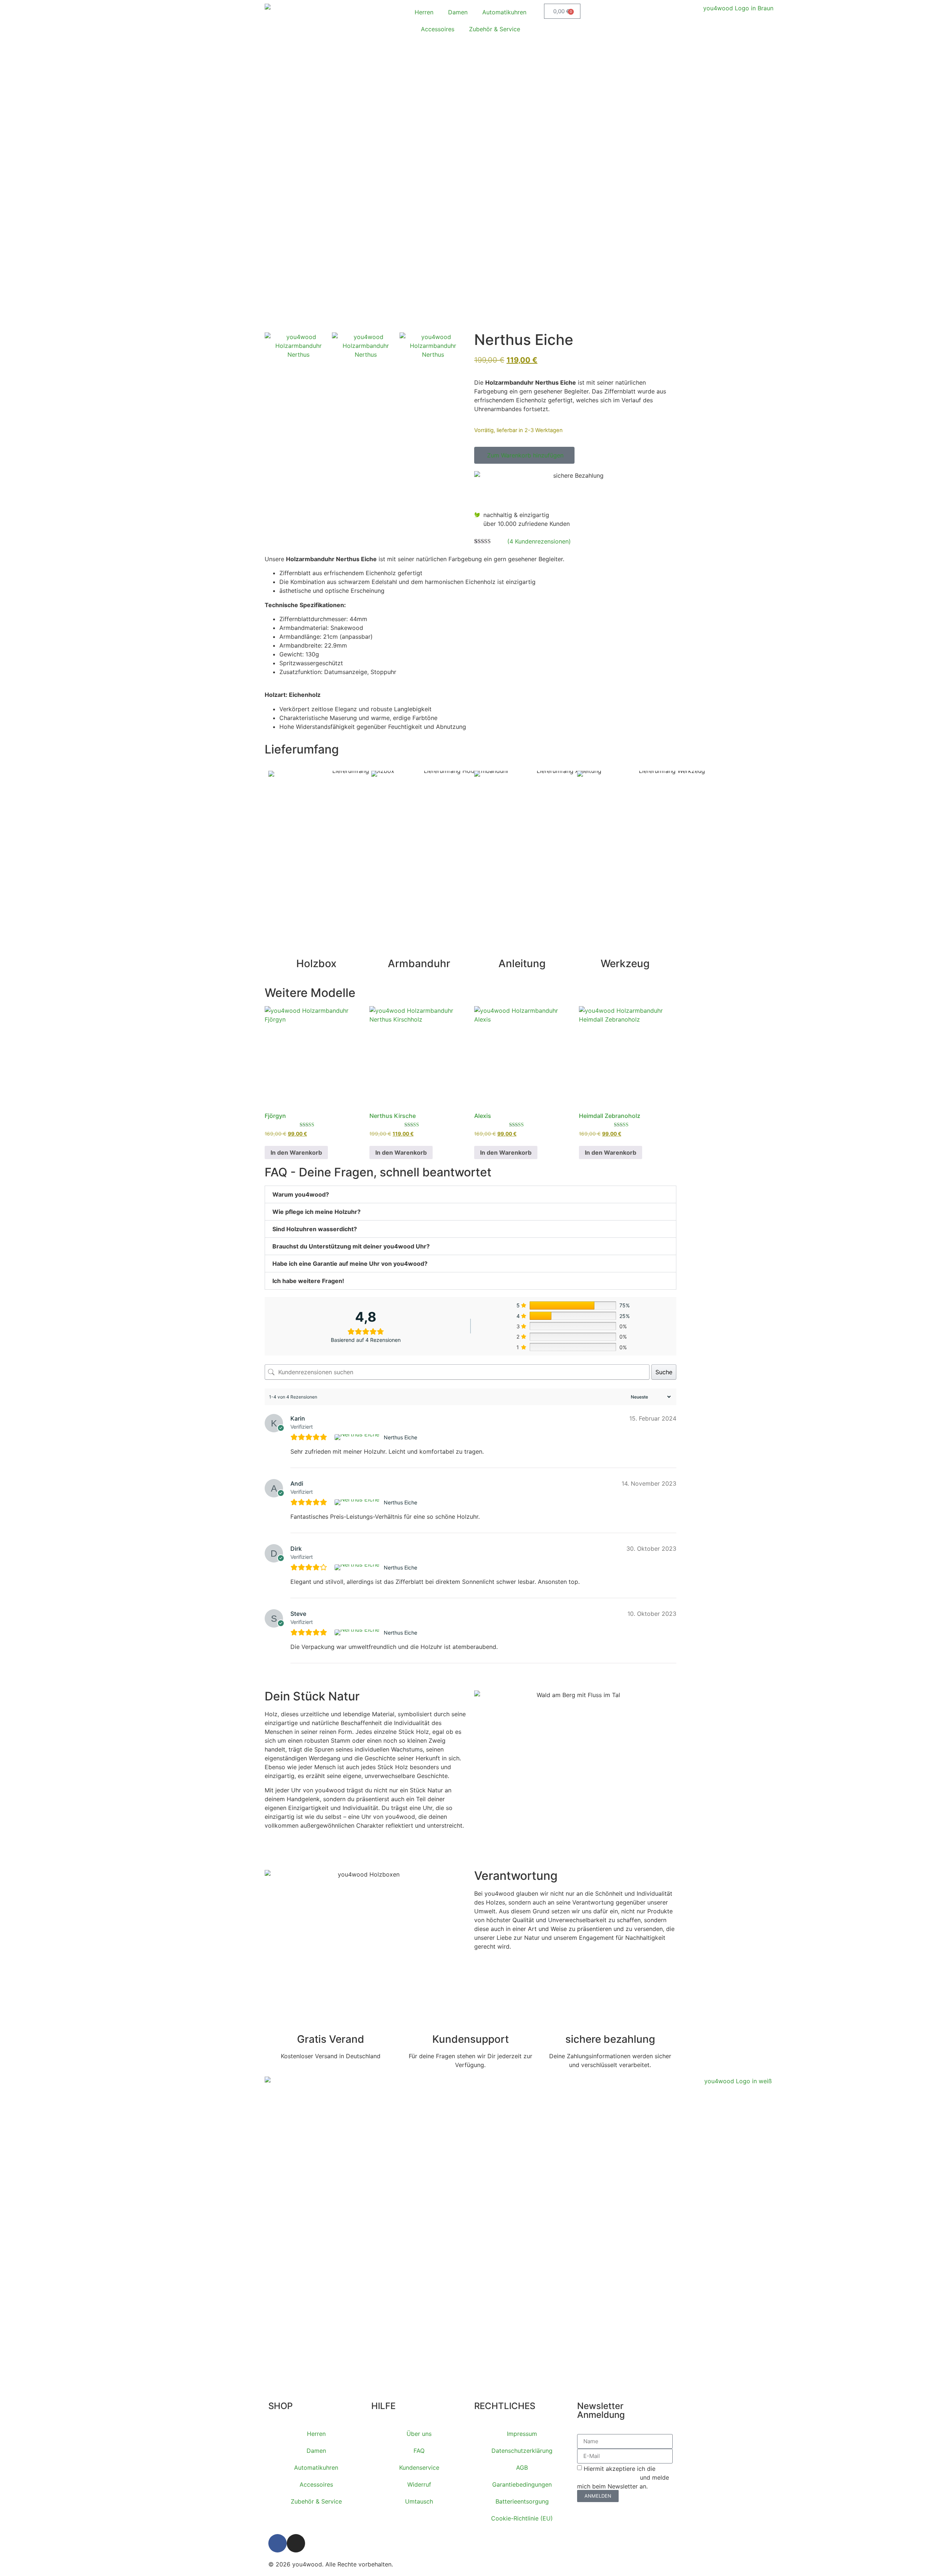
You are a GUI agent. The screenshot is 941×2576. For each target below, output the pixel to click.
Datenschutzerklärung (522, 2451)
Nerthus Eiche (400, 1437)
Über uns (419, 2434)
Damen (458, 12)
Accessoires (438, 29)
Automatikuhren (504, 12)
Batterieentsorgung (522, 2501)
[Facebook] (278, 2543)
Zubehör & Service (495, 29)
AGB (522, 2468)
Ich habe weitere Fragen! (308, 1281)
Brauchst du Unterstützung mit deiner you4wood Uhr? (351, 1246)
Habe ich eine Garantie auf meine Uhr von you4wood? (350, 1264)
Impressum (522, 2434)
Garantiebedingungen (522, 2484)
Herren (424, 12)
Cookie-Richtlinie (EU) (522, 2518)
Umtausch (419, 2501)
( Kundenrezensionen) (539, 541)
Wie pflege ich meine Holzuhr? (316, 1212)
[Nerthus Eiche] (358, 1437)
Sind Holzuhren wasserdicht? (315, 1229)
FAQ (419, 2451)
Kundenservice (419, 2468)
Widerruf (419, 2484)
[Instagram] (296, 2543)
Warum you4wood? (301, 1194)
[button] (524, 455)
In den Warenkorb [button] (296, 1152)
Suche (664, 1372)
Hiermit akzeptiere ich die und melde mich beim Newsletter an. (623, 2477)
